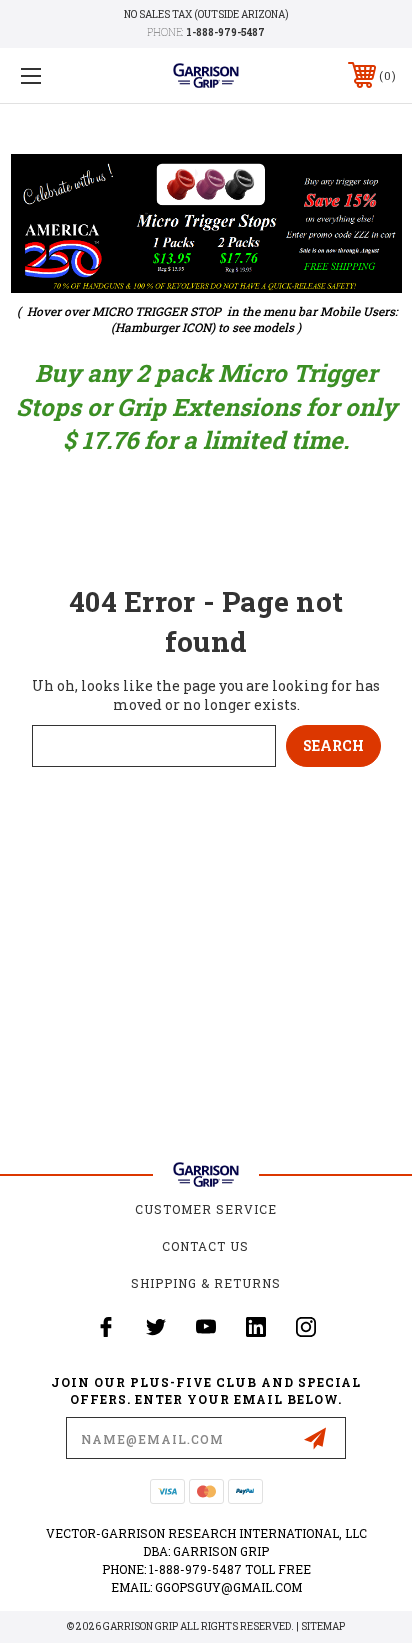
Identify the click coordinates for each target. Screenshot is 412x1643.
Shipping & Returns (206, 1283)
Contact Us (205, 1246)
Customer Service (206, 1209)
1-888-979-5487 (225, 32)
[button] (206, 223)
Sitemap (323, 1626)
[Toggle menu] (58, 75)
